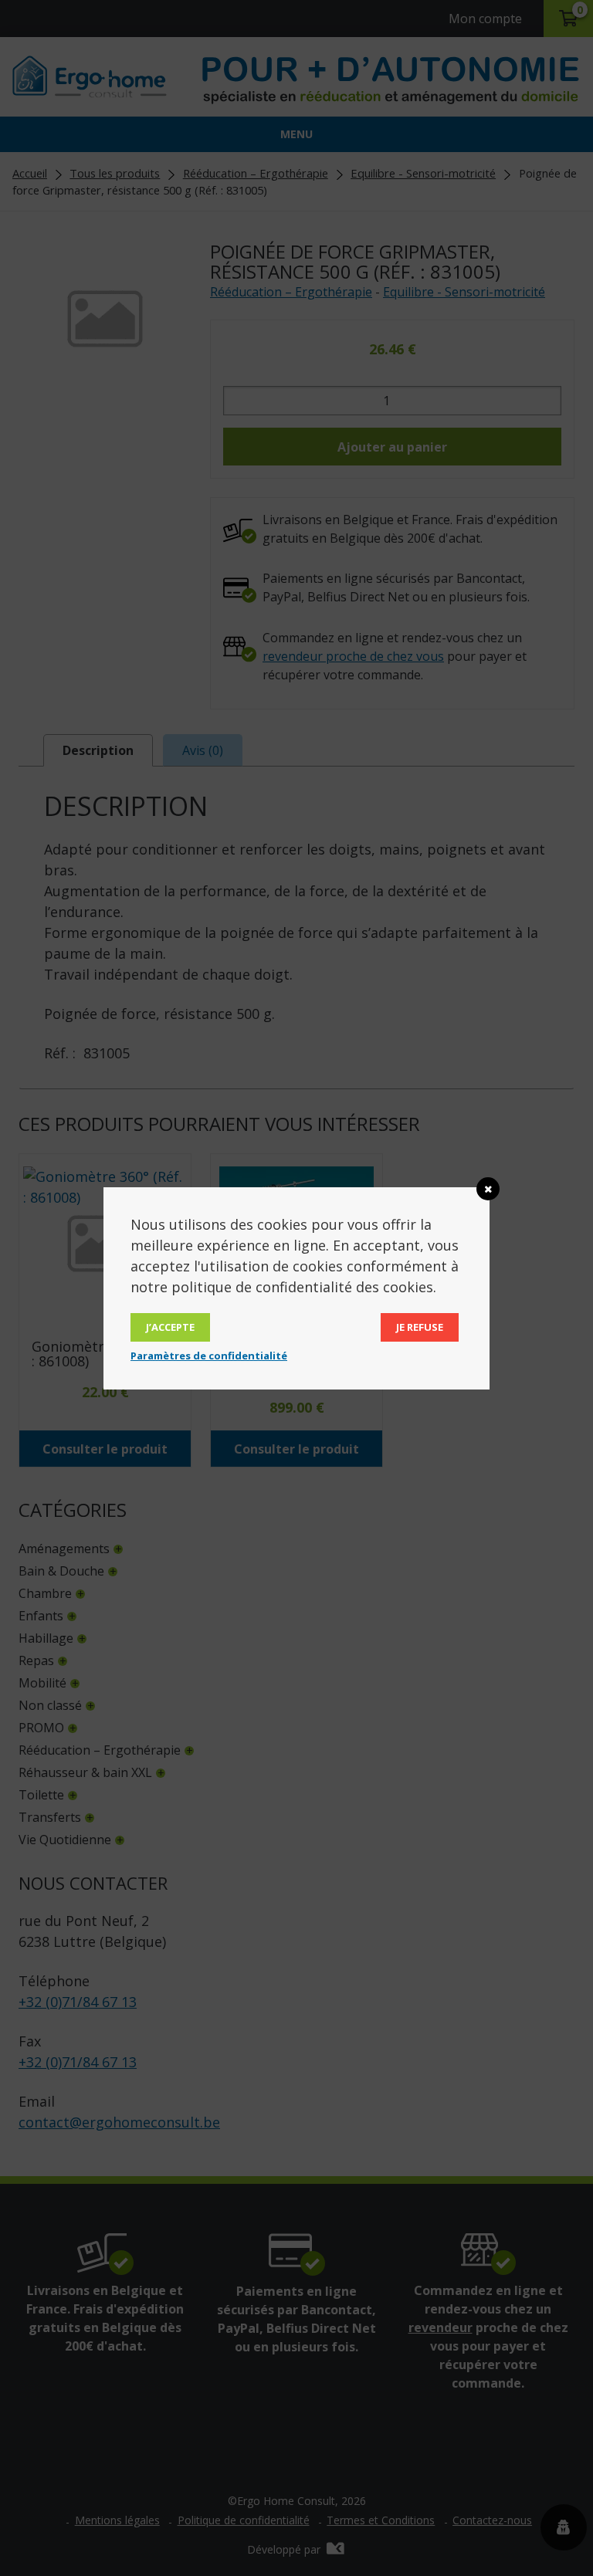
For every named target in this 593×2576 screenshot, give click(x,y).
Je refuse (420, 1327)
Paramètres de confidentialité (209, 1356)
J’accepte (170, 1327)
